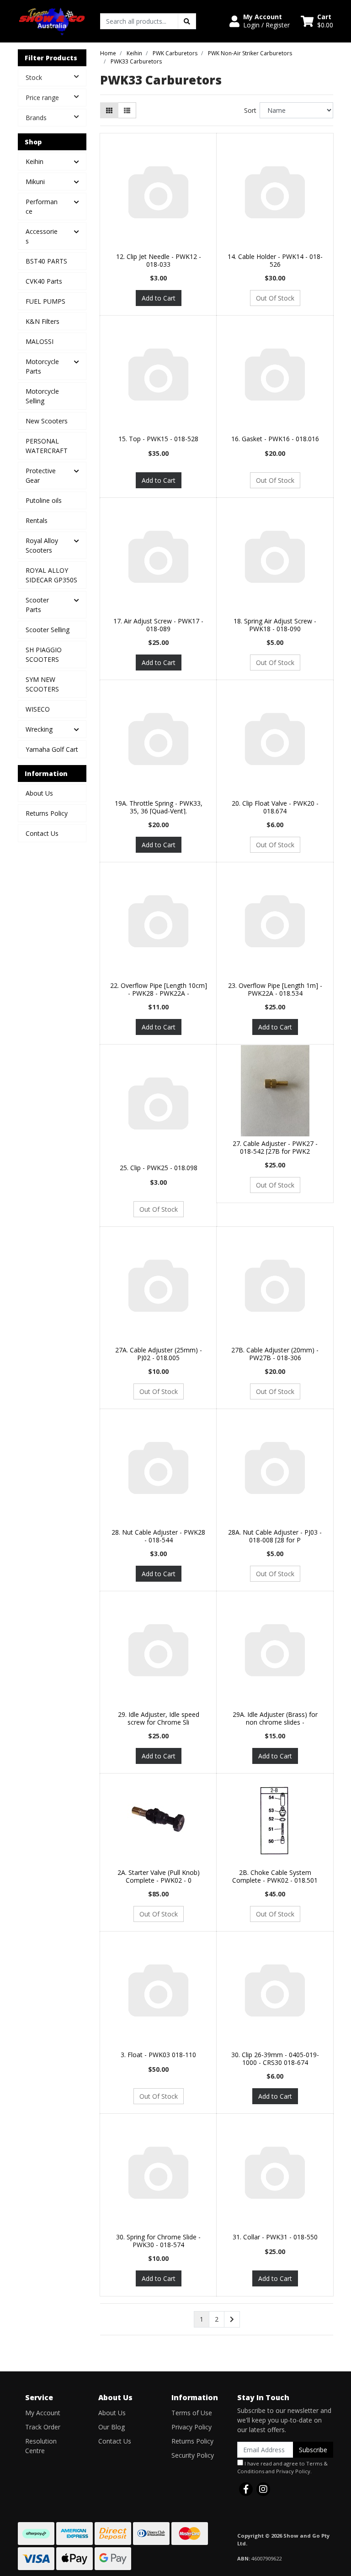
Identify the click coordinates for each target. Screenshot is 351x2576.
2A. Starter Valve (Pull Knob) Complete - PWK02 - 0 (159, 1876)
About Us (39, 793)
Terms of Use (192, 2413)
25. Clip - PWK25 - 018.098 (159, 1168)
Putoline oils (44, 500)
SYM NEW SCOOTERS (42, 684)
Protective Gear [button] (41, 475)
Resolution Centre (41, 2446)
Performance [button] (42, 206)
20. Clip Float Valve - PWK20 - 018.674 (275, 807)
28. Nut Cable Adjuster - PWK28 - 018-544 (158, 1536)
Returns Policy (47, 813)
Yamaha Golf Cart (52, 749)
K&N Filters (43, 321)
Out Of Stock (275, 298)
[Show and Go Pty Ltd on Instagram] (263, 2489)
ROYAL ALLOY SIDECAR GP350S (51, 575)
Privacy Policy (191, 2427)
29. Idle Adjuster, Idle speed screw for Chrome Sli (159, 1718)
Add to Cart (159, 298)
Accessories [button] (42, 236)
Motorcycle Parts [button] (42, 366)
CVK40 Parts (44, 281)
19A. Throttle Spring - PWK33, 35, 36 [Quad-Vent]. (159, 807)
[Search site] (187, 21)
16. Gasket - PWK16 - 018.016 (275, 439)
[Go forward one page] (232, 2319)
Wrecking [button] (39, 729)
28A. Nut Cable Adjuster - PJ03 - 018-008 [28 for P (275, 1536)
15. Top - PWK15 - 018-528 (158, 439)
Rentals (37, 520)
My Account (43, 2413)
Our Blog (112, 2427)
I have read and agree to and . (282, 2467)
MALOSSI (40, 341)
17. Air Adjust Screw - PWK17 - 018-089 (158, 625)
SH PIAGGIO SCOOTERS (44, 655)
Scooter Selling (48, 630)
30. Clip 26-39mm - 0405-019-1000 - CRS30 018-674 (275, 2059)
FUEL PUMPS (45, 301)
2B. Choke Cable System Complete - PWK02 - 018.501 (275, 1876)
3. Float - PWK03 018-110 (158, 2055)
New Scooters (47, 421)
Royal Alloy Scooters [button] (42, 545)
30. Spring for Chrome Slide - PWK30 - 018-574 (158, 2241)
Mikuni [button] (35, 182)
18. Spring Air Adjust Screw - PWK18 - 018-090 (275, 625)
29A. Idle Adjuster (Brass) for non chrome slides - (275, 1718)
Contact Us (42, 833)
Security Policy (193, 2455)
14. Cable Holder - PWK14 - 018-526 (275, 260)
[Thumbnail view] (109, 110)
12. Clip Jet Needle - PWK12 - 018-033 (159, 260)
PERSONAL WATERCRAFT (47, 446)
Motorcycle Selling (42, 396)
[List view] (127, 110)
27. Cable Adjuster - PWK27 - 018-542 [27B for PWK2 (275, 1147)
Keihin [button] (35, 161)
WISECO (38, 709)
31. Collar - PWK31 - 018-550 (275, 2237)
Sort (250, 110)
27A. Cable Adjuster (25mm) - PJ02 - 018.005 (159, 1354)
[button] (260, 21)
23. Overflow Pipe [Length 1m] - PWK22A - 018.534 (275, 989)
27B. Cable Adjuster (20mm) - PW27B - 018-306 (275, 1354)
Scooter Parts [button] (37, 605)
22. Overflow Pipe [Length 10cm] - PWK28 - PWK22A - (159, 989)
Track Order (43, 2427)
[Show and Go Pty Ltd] (52, 20)
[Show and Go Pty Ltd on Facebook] (246, 2489)
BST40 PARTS (46, 261)
